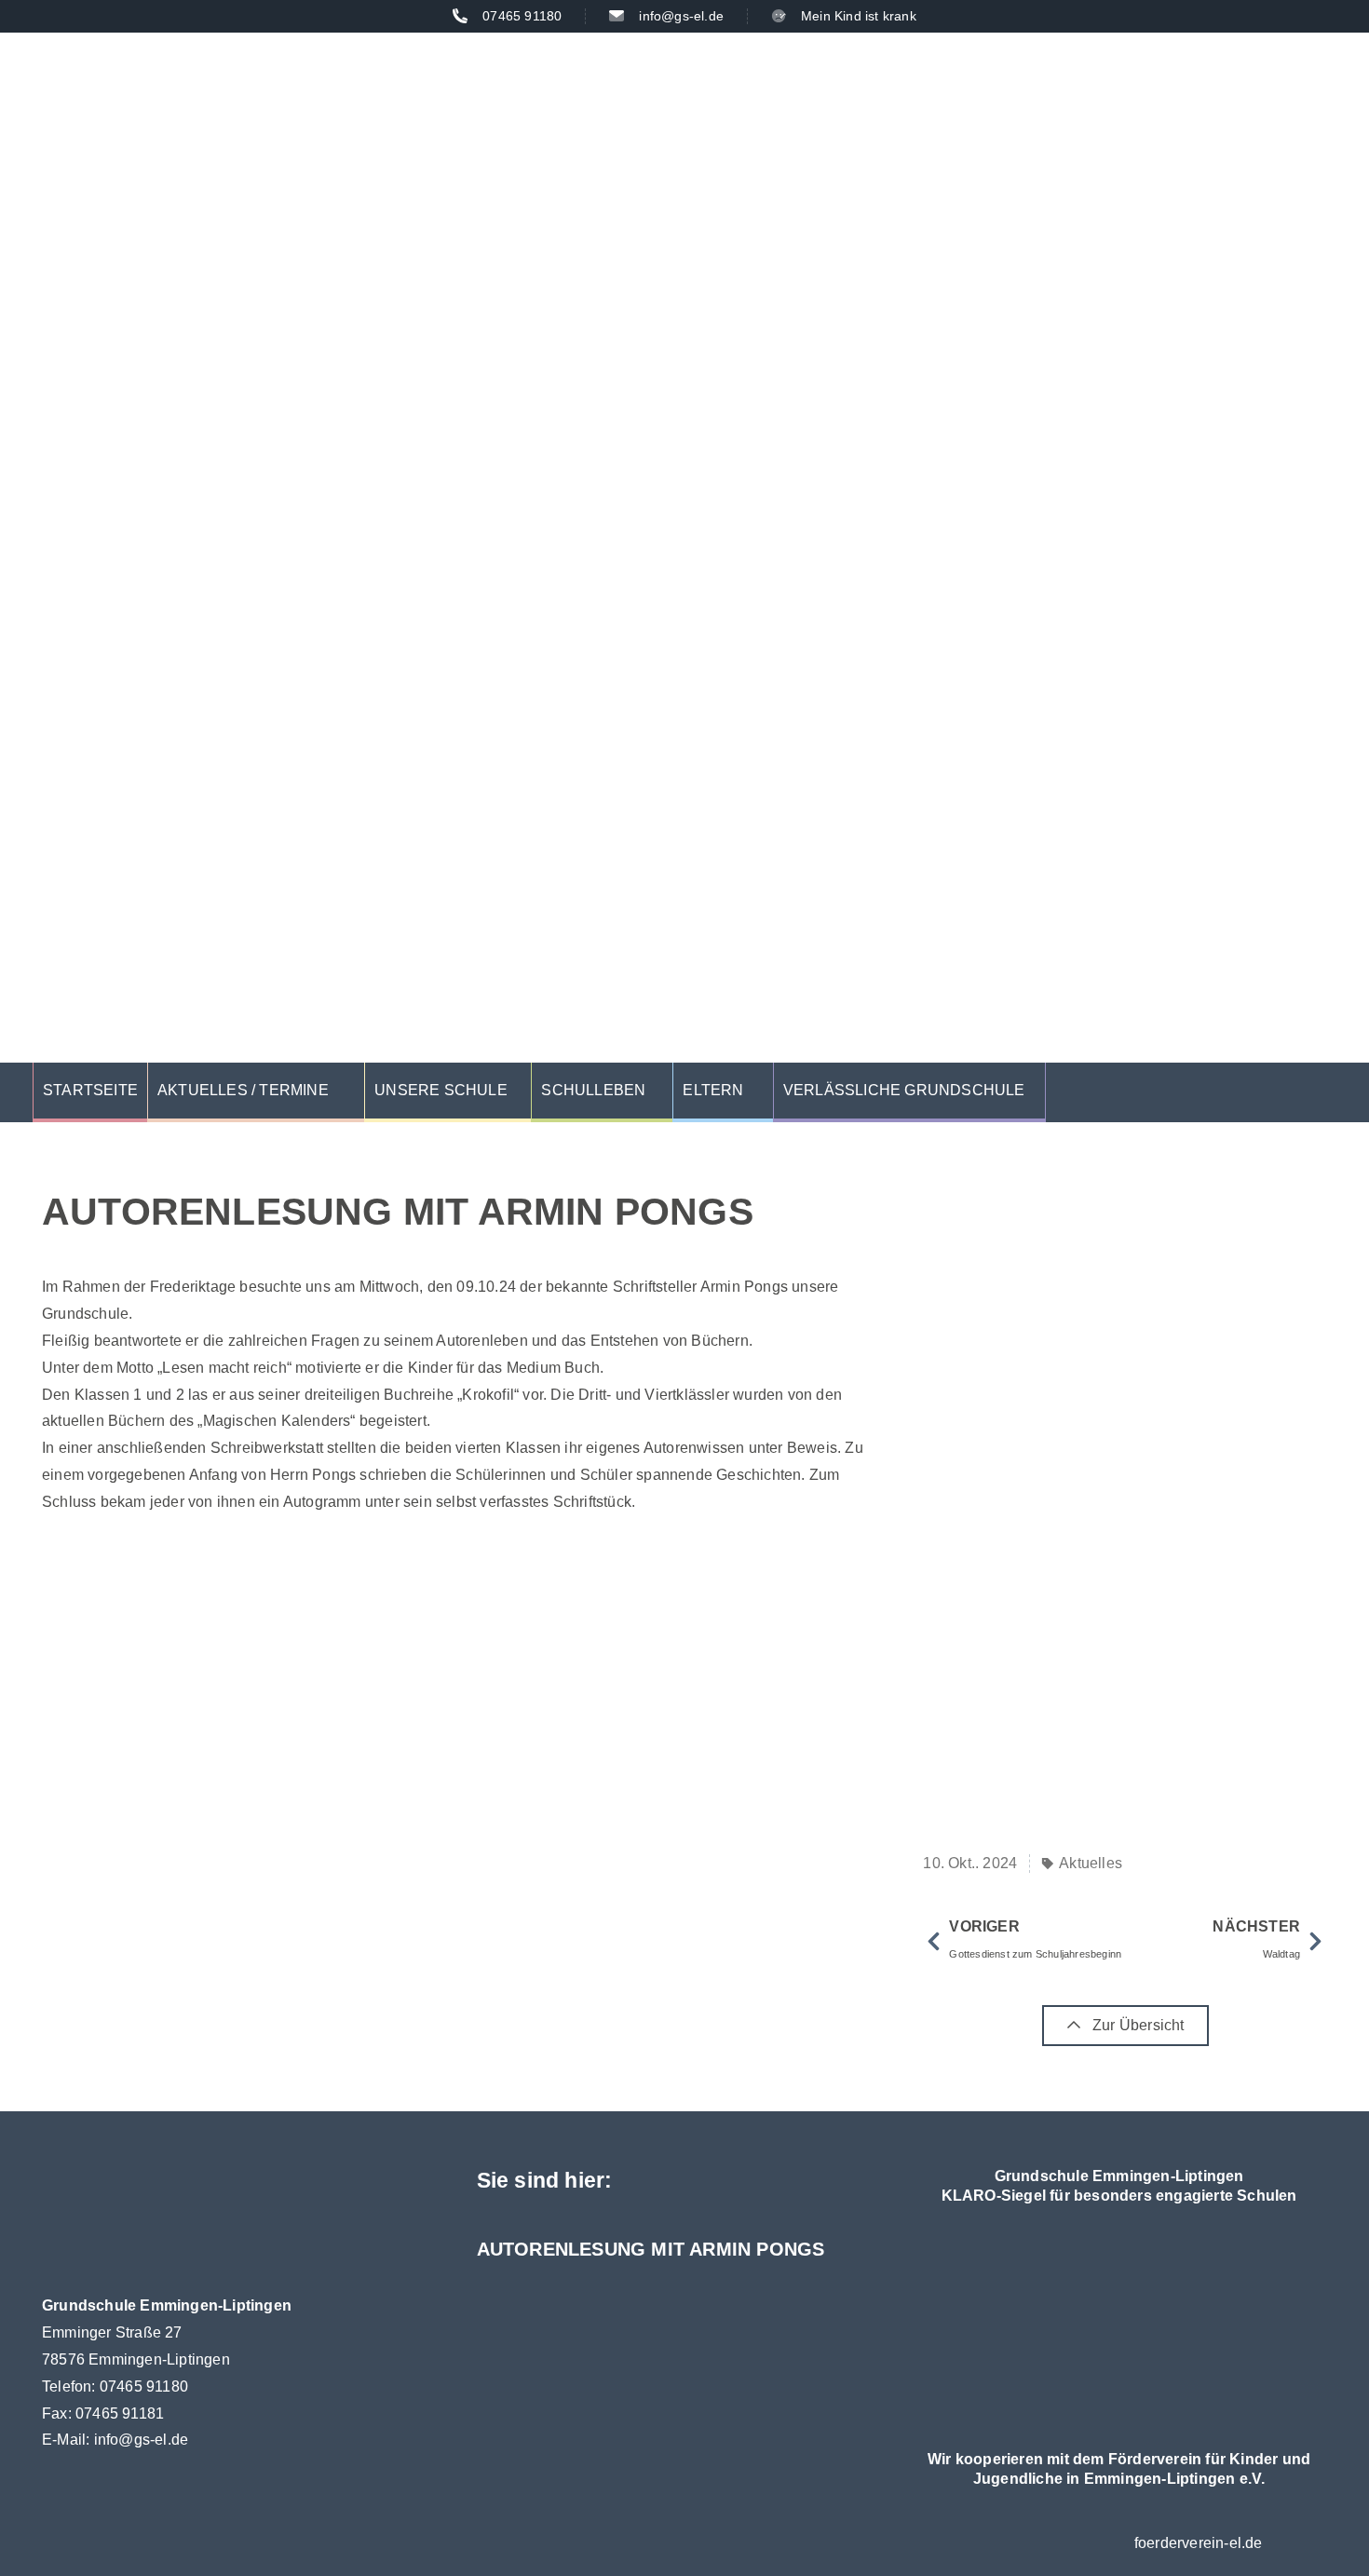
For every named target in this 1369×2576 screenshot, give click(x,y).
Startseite (90, 1090)
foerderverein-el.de (1199, 2543)
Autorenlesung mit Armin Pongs (651, 2249)
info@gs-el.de (142, 2440)
